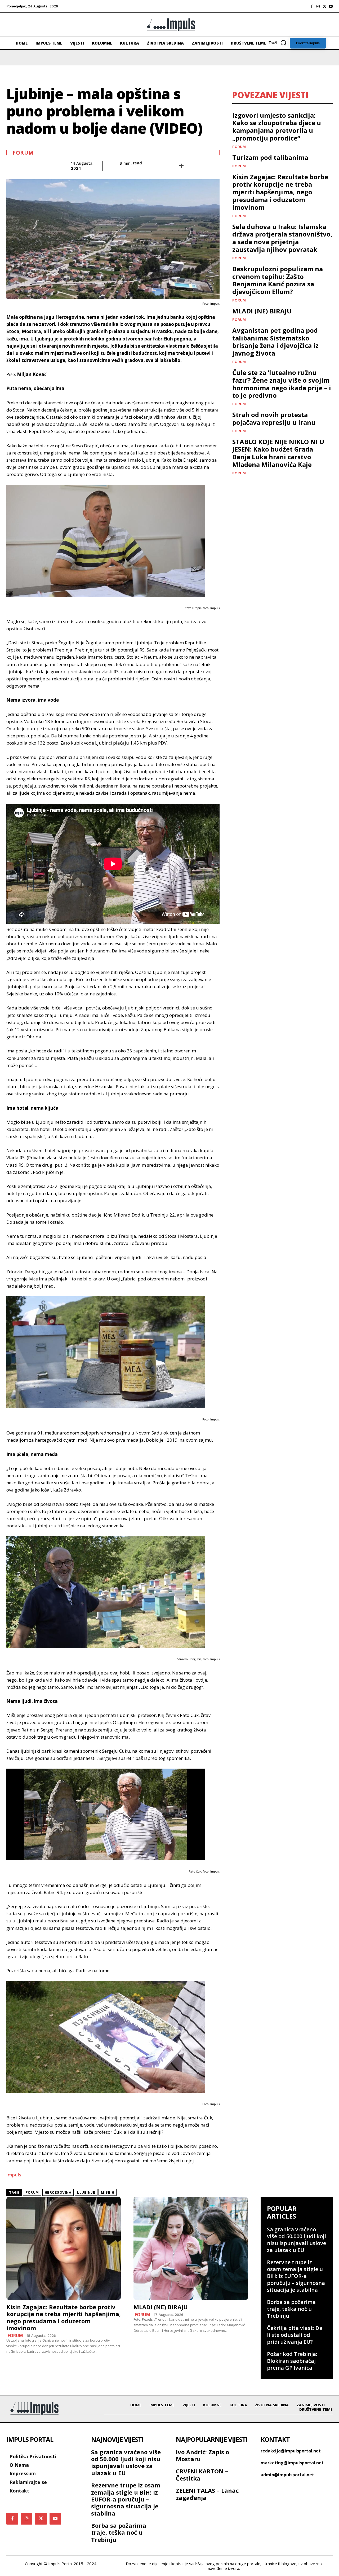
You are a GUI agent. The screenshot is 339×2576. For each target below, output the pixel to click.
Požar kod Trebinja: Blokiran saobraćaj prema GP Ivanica (292, 2361)
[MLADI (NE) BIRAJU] (191, 2248)
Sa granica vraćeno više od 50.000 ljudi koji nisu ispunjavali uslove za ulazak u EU (296, 2240)
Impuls (14, 2175)
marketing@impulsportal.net (292, 2463)
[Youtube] (331, 6)
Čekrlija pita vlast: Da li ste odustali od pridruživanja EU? (295, 2335)
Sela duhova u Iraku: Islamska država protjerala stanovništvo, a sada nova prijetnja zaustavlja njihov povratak (282, 238)
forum (32, 2192)
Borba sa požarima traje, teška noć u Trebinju (291, 2309)
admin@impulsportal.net (287, 2475)
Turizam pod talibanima (270, 157)
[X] (324, 6)
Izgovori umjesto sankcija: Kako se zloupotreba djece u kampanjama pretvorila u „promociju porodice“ (277, 127)
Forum (23, 153)
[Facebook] (312, 6)
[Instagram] (318, 6)
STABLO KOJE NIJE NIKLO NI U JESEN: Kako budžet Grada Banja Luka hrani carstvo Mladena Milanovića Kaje (278, 453)
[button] (279, 43)
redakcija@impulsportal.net (291, 2451)
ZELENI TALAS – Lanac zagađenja (207, 2494)
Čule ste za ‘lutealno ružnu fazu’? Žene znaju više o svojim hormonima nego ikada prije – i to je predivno (282, 384)
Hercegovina (58, 2192)
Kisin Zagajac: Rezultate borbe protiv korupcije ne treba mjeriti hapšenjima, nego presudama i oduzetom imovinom (280, 192)
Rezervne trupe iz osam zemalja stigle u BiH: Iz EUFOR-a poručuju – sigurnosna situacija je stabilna (296, 2276)
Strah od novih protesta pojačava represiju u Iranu (274, 418)
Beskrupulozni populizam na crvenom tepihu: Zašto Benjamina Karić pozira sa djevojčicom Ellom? (278, 280)
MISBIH (108, 2192)
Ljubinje (86, 2192)
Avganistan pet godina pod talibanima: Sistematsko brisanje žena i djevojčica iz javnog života (275, 342)
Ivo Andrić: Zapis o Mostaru (202, 2455)
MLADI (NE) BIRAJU (262, 311)
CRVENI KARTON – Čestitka (202, 2474)
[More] (181, 166)
